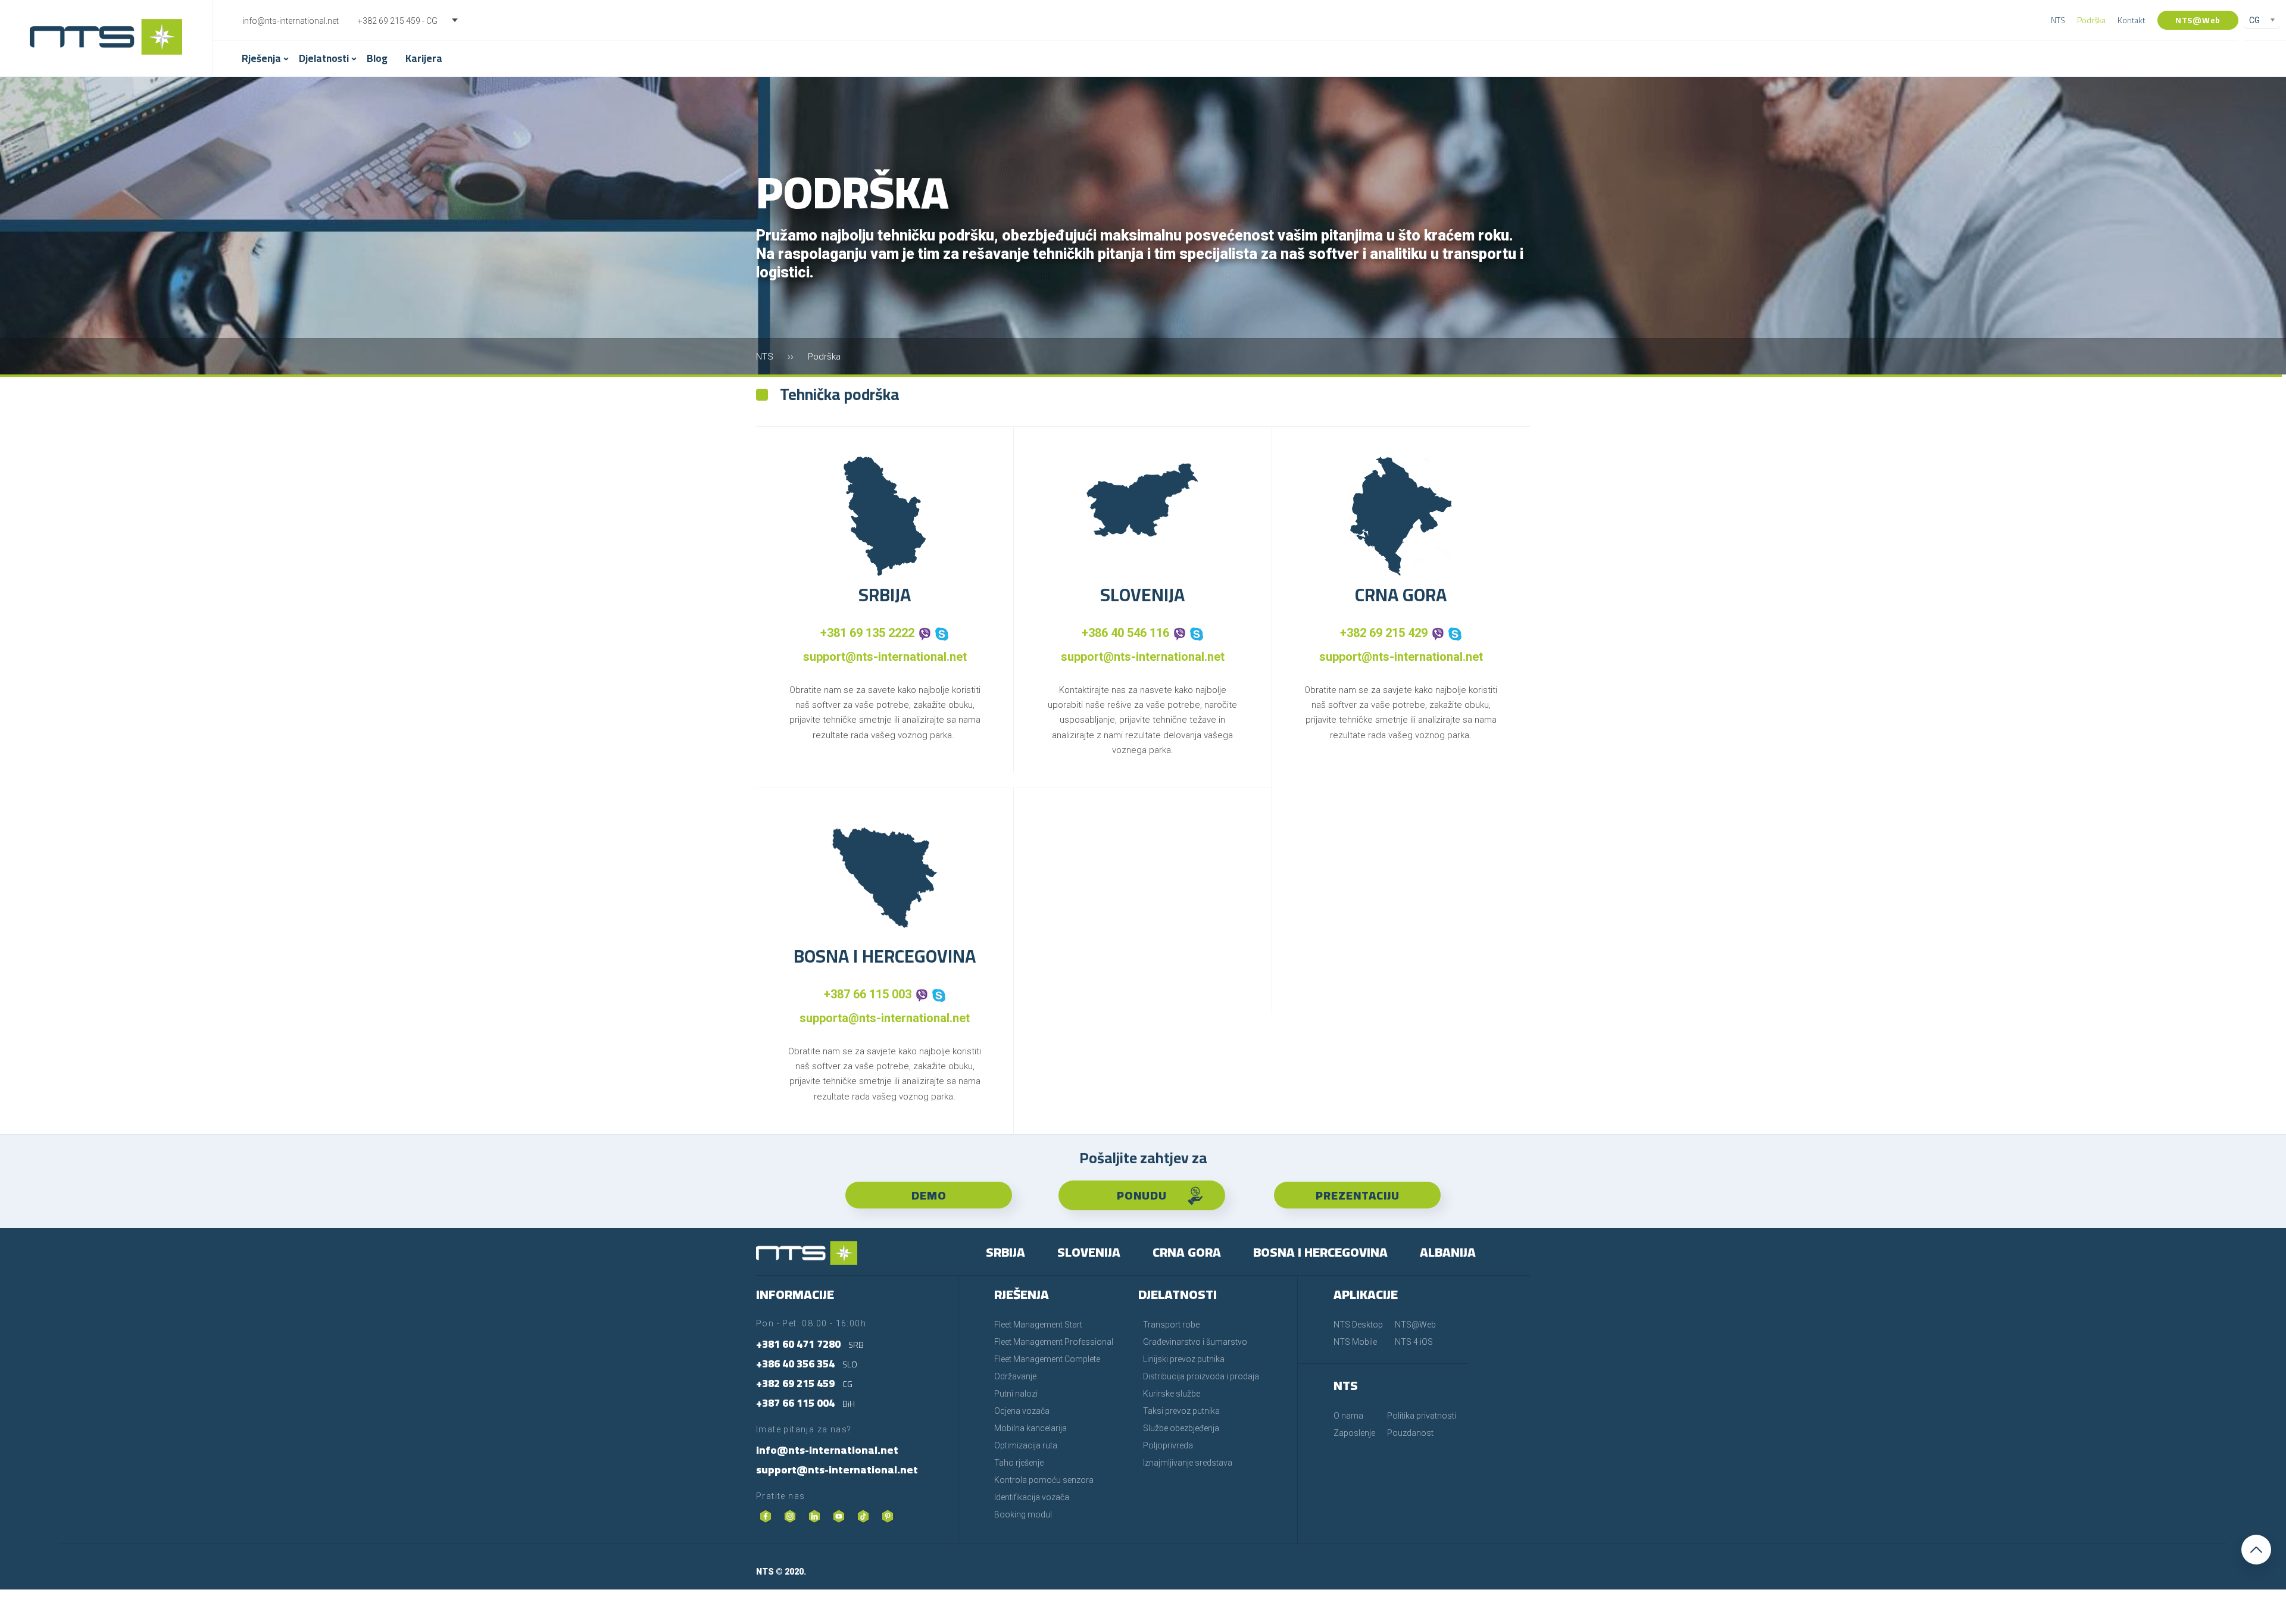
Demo (929, 1195)
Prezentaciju (1358, 1195)
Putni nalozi (1016, 1394)
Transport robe (1171, 1325)
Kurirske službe (1172, 1394)
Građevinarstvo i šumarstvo (1195, 1342)
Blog (377, 58)
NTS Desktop (1358, 1325)
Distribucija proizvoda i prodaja (1201, 1376)
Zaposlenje (1354, 1433)
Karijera (424, 58)
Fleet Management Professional (1054, 1342)
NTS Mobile (1355, 1342)
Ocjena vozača (1022, 1411)
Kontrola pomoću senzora (1044, 1480)
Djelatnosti (324, 58)
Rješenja (261, 58)
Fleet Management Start (1038, 1325)
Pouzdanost (1410, 1433)
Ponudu (1142, 1195)
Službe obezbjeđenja (1181, 1428)
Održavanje (1015, 1376)
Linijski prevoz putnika (1184, 1359)
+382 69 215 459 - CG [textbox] (398, 21)
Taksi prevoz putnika (1181, 1411)
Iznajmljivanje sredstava (1188, 1463)
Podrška (2091, 20)
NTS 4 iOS (1414, 1342)
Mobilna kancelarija (1030, 1428)
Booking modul (1023, 1514)
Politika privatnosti (1422, 1416)
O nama (1348, 1416)
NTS (2058, 20)
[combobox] (416, 21)
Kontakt (2132, 20)
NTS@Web (2198, 20)
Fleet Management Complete (1047, 1359)
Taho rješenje (1019, 1463)
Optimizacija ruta (1026, 1445)
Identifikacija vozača (1032, 1497)
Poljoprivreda (1168, 1445)
